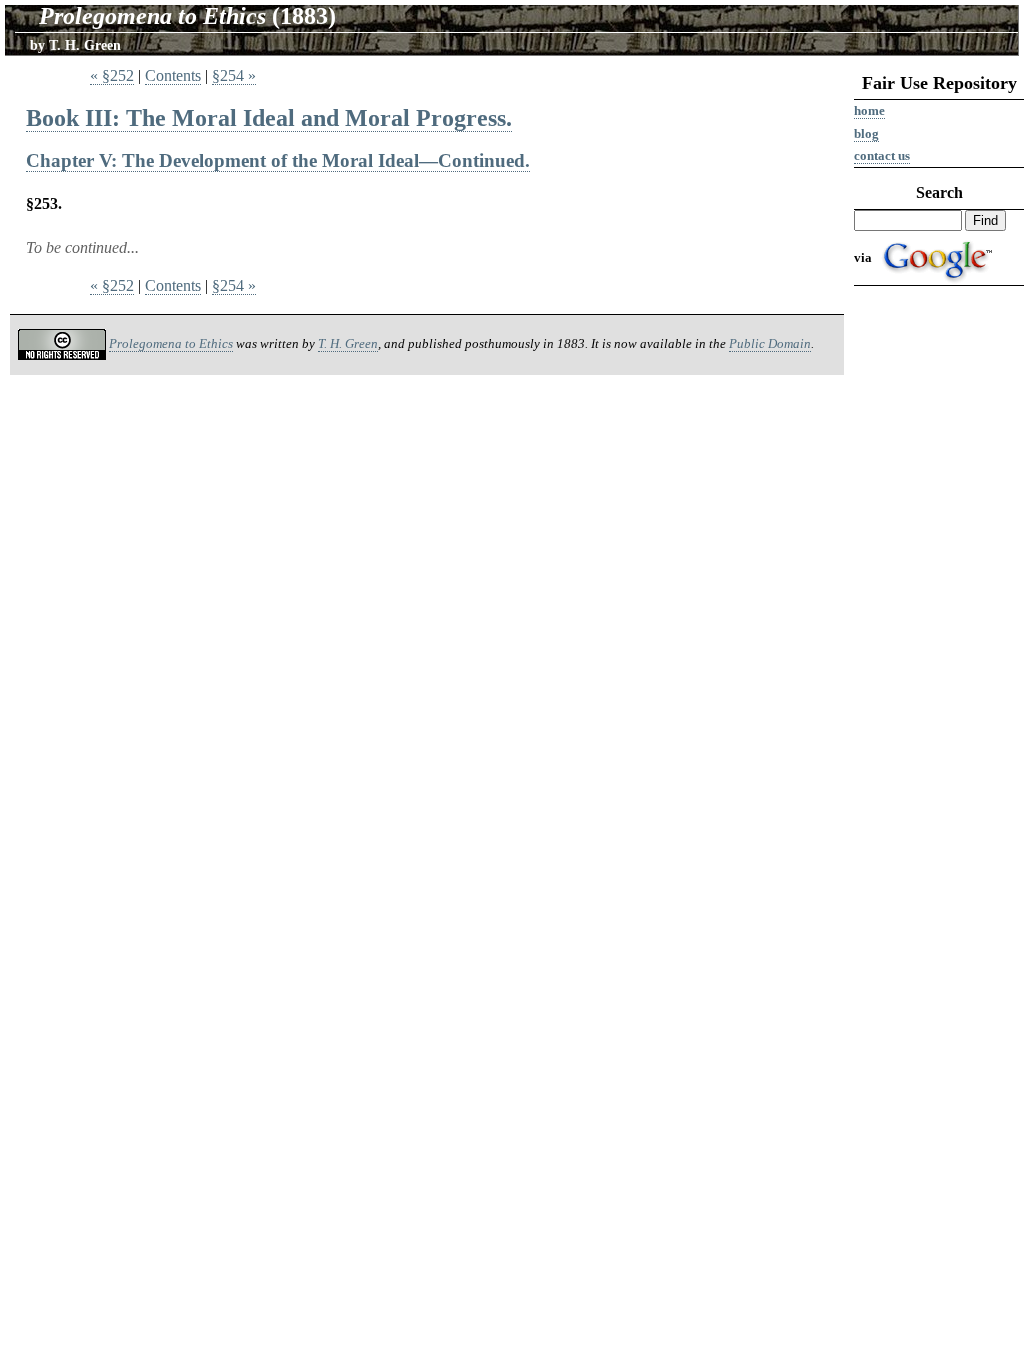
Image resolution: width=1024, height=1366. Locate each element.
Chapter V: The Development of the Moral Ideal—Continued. (278, 160)
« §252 (112, 75)
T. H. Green (348, 343)
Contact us (882, 155)
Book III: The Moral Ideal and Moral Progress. (269, 118)
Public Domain (770, 343)
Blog (866, 133)
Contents (173, 75)
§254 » (234, 75)
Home (869, 110)
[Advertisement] (939, 602)
